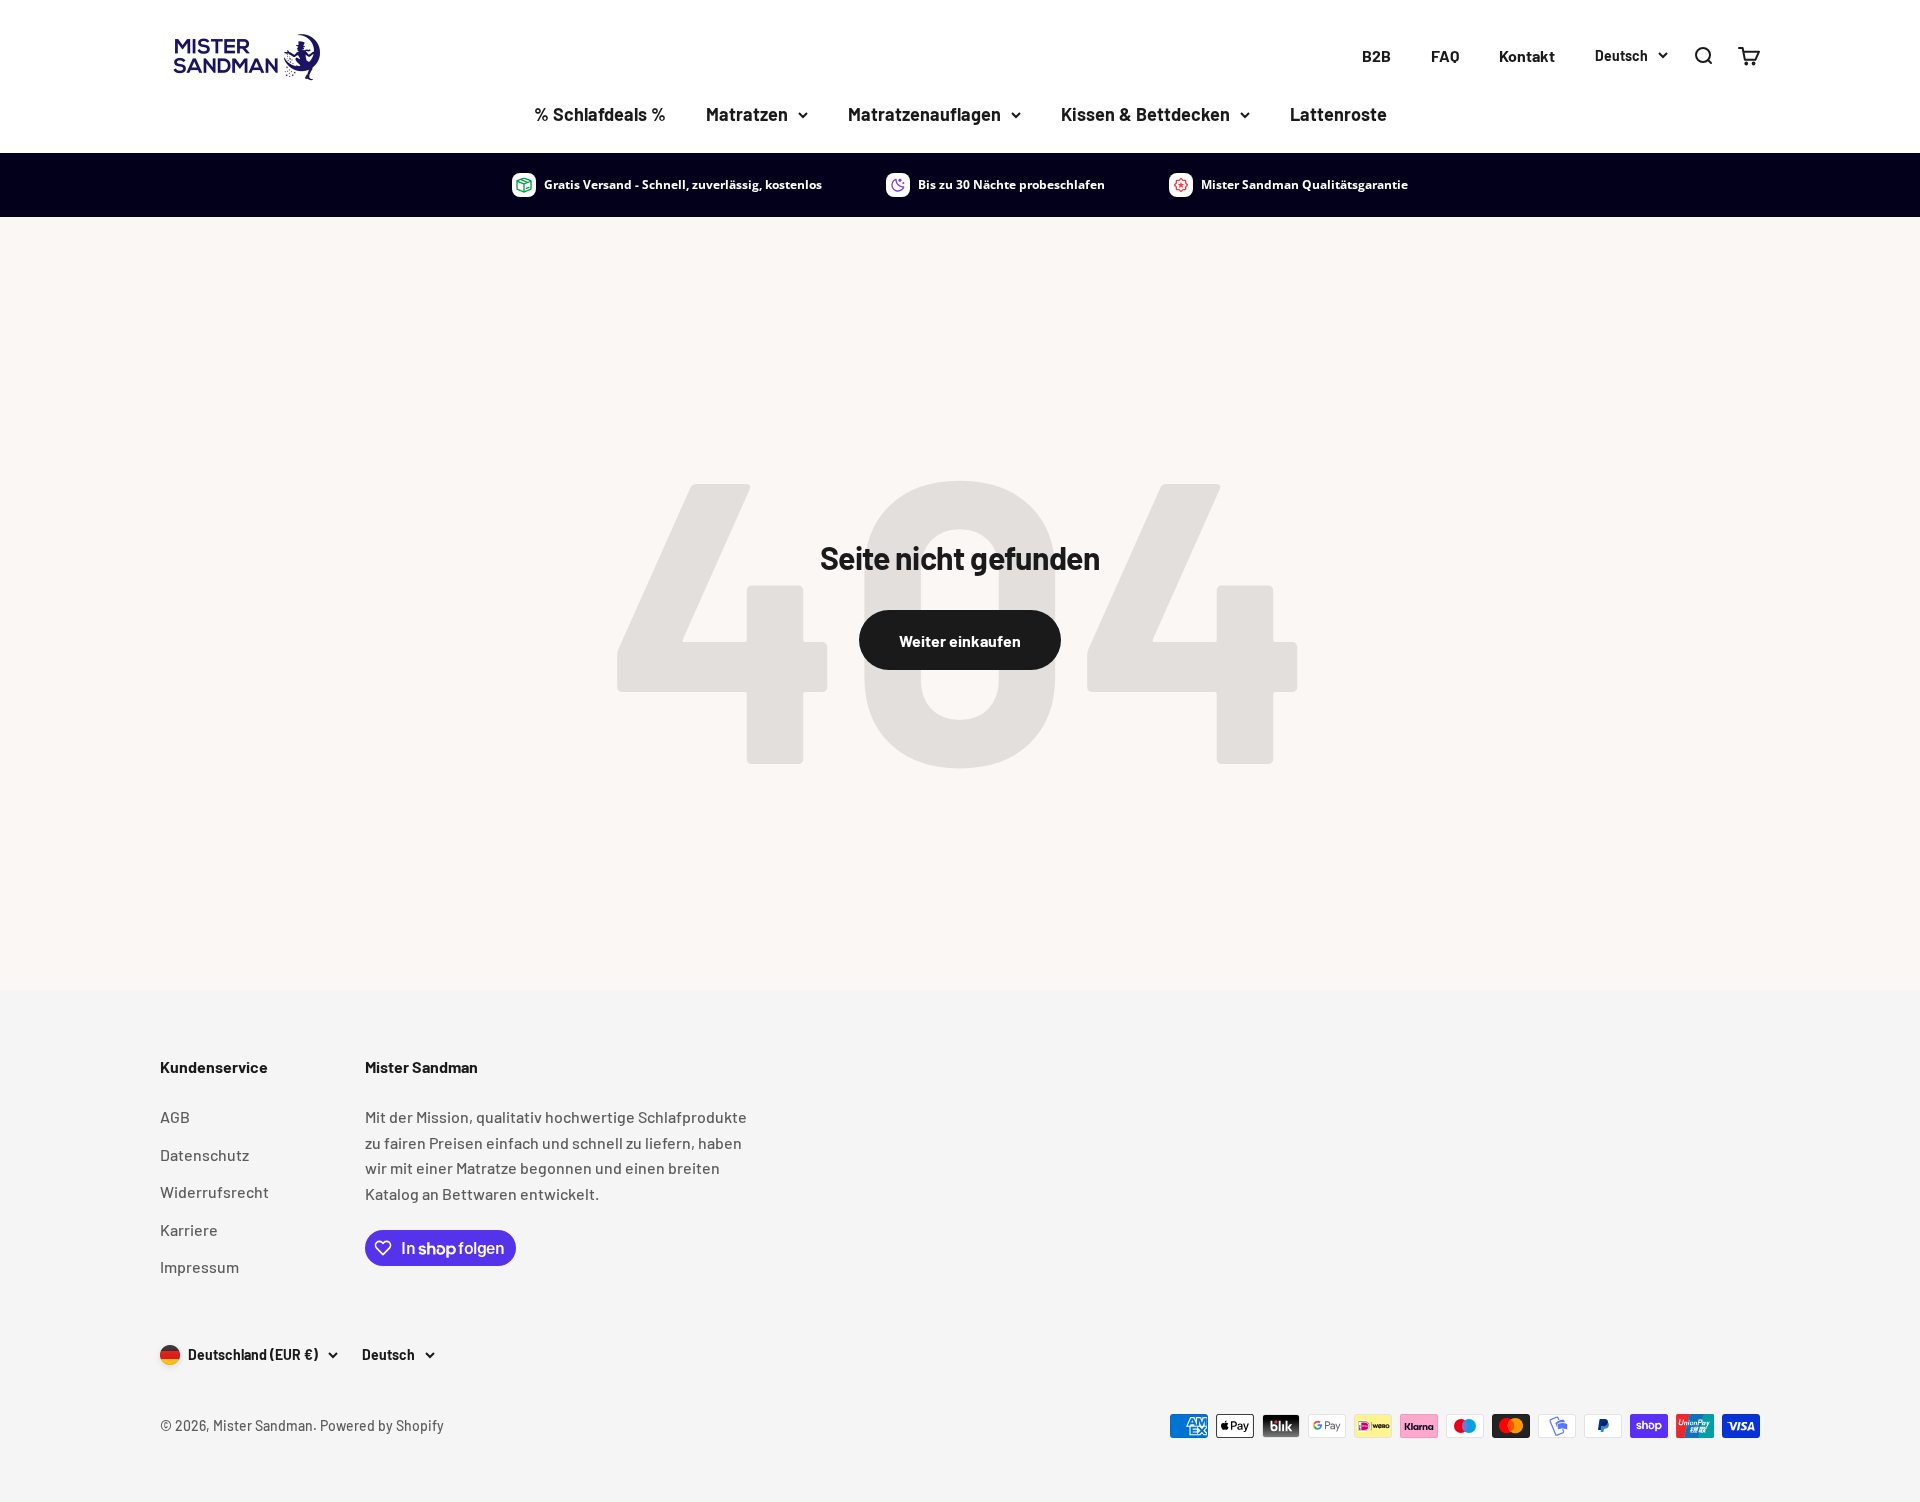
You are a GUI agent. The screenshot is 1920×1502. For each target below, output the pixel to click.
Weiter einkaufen (960, 640)
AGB (175, 1116)
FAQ (1445, 55)
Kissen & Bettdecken (1145, 114)
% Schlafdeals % (600, 114)
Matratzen (747, 114)
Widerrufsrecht (214, 1191)
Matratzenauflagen (924, 114)
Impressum (199, 1266)
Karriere (189, 1229)
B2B (1376, 55)
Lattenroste (1338, 114)
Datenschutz (204, 1154)
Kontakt (1527, 55)
